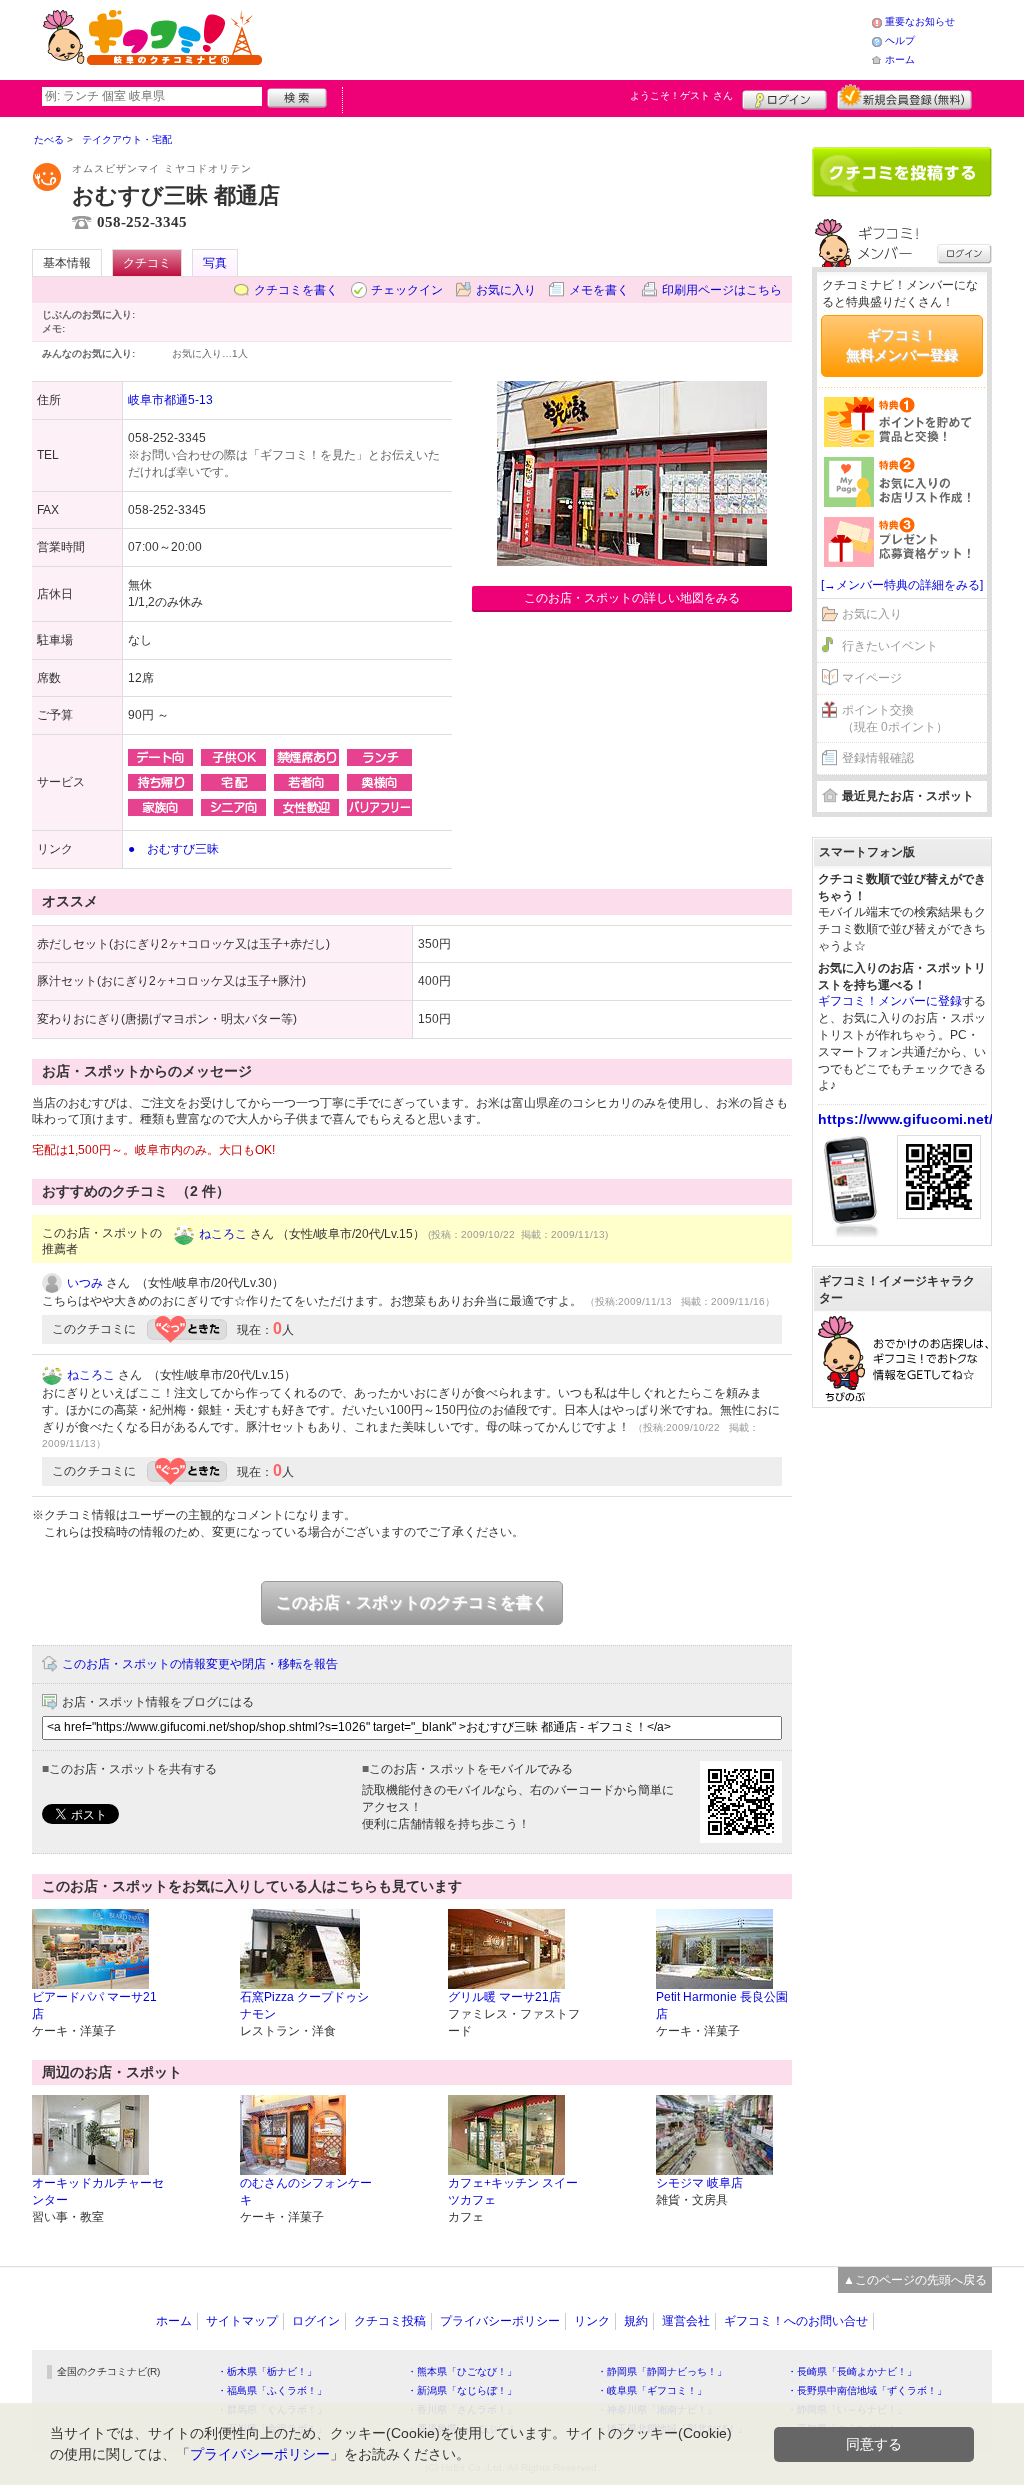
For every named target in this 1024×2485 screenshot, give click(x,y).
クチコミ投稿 (390, 2321)
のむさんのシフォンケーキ (306, 2191)
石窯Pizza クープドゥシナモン (304, 2005)
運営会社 (686, 2321)
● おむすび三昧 (173, 849)
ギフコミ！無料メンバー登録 (902, 345)
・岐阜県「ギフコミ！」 (652, 2390)
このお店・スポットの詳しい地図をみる (632, 598)
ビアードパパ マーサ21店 (94, 2005)
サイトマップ (242, 2321)
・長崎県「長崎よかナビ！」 (852, 2371)
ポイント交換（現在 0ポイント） (895, 718)
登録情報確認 (878, 758)
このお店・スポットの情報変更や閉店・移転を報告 (200, 1664)
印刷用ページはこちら (722, 290)
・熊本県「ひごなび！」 (462, 2371)
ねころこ (223, 1234)
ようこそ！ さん (681, 95)
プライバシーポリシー (500, 2321)
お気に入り (506, 290)
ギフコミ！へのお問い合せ (796, 2321)
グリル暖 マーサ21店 (504, 1997)
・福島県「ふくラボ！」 (272, 2390)
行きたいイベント (890, 646)
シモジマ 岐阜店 (699, 2183)
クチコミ (147, 263)
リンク (592, 2321)
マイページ (872, 678)
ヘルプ (900, 40)
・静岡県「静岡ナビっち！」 (662, 2371)
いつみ (85, 1283)
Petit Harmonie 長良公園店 (722, 2005)
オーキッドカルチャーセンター (98, 2191)
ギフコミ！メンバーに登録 (890, 1001)
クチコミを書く (296, 290)
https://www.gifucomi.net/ (905, 1119)
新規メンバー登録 (904, 97)
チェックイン (407, 290)
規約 (636, 2321)
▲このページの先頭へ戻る (915, 2280)
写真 (215, 263)
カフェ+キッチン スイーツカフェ (513, 2191)
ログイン (784, 97)
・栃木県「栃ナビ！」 (267, 2371)
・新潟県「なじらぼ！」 (462, 2390)
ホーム (900, 59)
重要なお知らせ (920, 21)
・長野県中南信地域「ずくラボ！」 (867, 2390)
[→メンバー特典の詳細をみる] (902, 585)
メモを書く (599, 290)
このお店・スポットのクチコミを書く (412, 1602)
